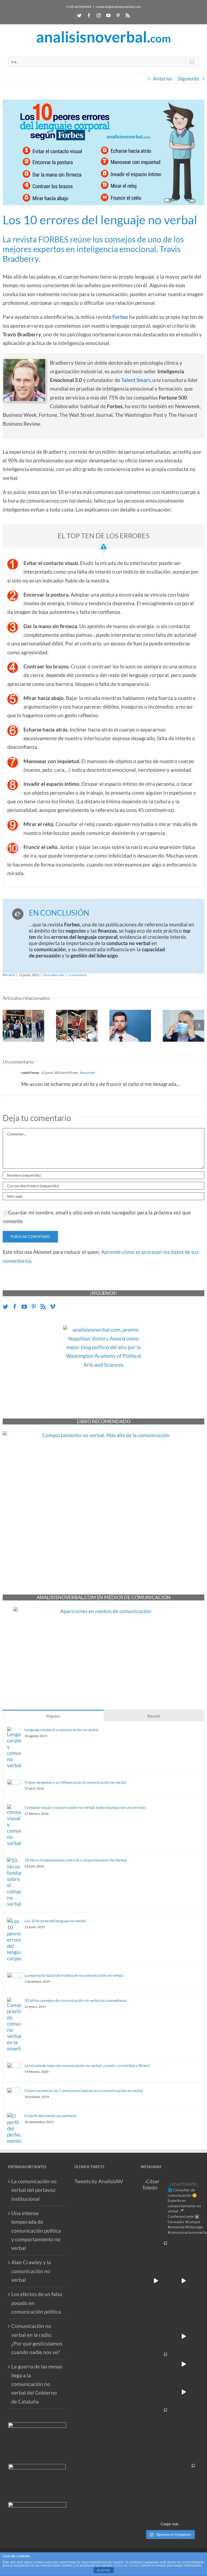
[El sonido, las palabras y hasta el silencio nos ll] (156, 2475)
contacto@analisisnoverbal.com (118, 7)
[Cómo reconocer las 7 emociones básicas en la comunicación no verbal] (14, 2092)
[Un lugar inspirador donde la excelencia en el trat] (156, 2364)
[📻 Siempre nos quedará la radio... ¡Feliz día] (184, 2308)
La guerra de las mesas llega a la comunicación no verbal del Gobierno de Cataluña (37, 2384)
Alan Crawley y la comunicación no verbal (31, 2271)
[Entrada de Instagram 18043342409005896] (184, 2364)
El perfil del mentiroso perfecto (51, 2116)
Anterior (163, 78)
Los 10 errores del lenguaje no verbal (55, 1921)
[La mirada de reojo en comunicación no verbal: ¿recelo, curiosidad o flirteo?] (14, 2067)
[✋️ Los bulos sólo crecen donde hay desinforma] (156, 2392)
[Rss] (128, 15)
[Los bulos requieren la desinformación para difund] (184, 2475)
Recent (154, 1716)
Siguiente (189, 78)
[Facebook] (89, 15)
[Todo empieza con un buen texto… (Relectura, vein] (184, 2253)
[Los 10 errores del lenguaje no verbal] (14, 1922)
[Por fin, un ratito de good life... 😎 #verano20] (184, 2447)
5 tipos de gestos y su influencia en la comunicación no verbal (75, 1782)
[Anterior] (8, 1025)
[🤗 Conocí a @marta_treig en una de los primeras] (156, 2336)
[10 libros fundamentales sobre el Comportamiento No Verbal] (14, 1861)
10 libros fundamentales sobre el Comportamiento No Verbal (76, 1860)
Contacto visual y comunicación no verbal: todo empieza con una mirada (85, 1807)
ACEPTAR (103, 2570)
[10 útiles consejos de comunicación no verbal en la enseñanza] (14, 2002)
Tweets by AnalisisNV (99, 2181)
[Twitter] (79, 15)
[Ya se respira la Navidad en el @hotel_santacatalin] (184, 2392)
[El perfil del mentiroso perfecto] (14, 2117)
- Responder (87, 1073)
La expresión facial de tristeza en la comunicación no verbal (74, 1975)
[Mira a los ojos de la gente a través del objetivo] (156, 2253)
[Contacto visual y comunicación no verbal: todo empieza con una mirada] (14, 1809)
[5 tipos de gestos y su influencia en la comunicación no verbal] (14, 1784)
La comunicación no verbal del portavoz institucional (34, 2190)
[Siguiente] (199, 1025)
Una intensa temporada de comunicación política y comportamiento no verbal (36, 2230)
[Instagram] (99, 15)
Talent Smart (136, 380)
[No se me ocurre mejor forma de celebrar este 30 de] (156, 2281)
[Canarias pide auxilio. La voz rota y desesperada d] (184, 2281)
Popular (53, 1716)
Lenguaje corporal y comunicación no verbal (61, 1730)
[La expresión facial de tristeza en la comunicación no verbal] (14, 1977)
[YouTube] (108, 15)
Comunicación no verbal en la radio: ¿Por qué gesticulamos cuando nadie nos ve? (37, 2339)
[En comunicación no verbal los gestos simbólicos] (156, 2447)
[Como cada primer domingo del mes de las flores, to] (156, 2503)
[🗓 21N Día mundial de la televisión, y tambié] (184, 2420)
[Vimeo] (53, 1307)
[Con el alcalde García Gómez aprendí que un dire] (184, 2503)
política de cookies (126, 2565)
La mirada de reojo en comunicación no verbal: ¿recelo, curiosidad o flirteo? (87, 2065)
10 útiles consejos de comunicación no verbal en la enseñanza (76, 2000)
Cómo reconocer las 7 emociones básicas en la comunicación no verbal (84, 2091)
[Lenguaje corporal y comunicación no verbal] (14, 1731)
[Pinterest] (118, 15)
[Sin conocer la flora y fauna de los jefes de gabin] (156, 2308)
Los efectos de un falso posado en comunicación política (37, 2303)
